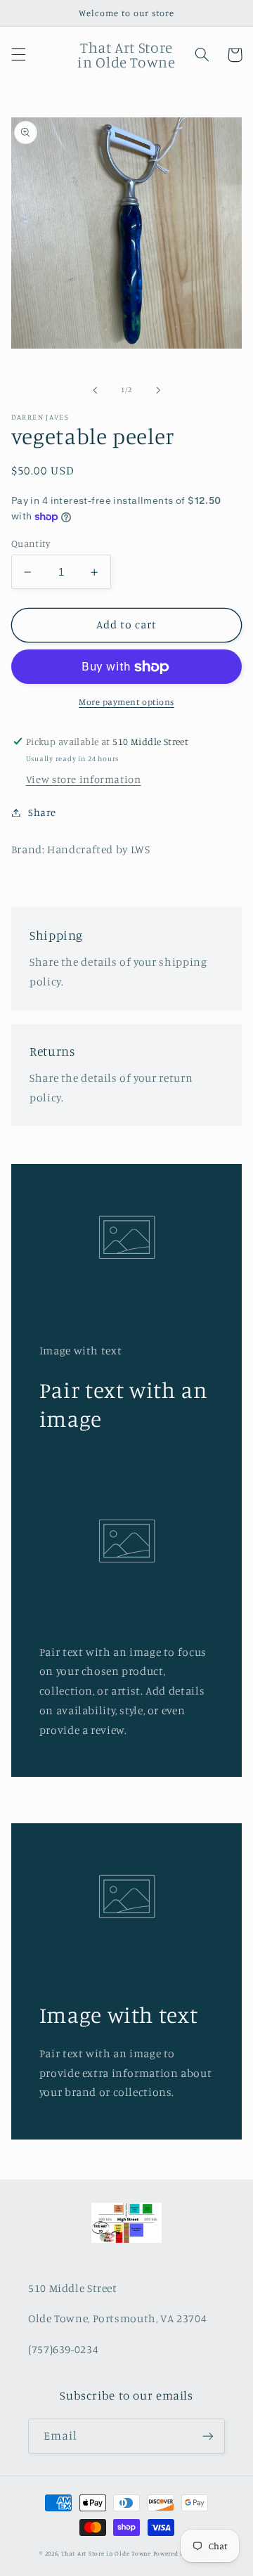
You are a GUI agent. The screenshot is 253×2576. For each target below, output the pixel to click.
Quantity (31, 543)
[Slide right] (158, 390)
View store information (84, 779)
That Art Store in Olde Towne (106, 2553)
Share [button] (42, 812)
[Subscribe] (208, 2436)
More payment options (126, 702)
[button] (18, 55)
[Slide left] (95, 390)
